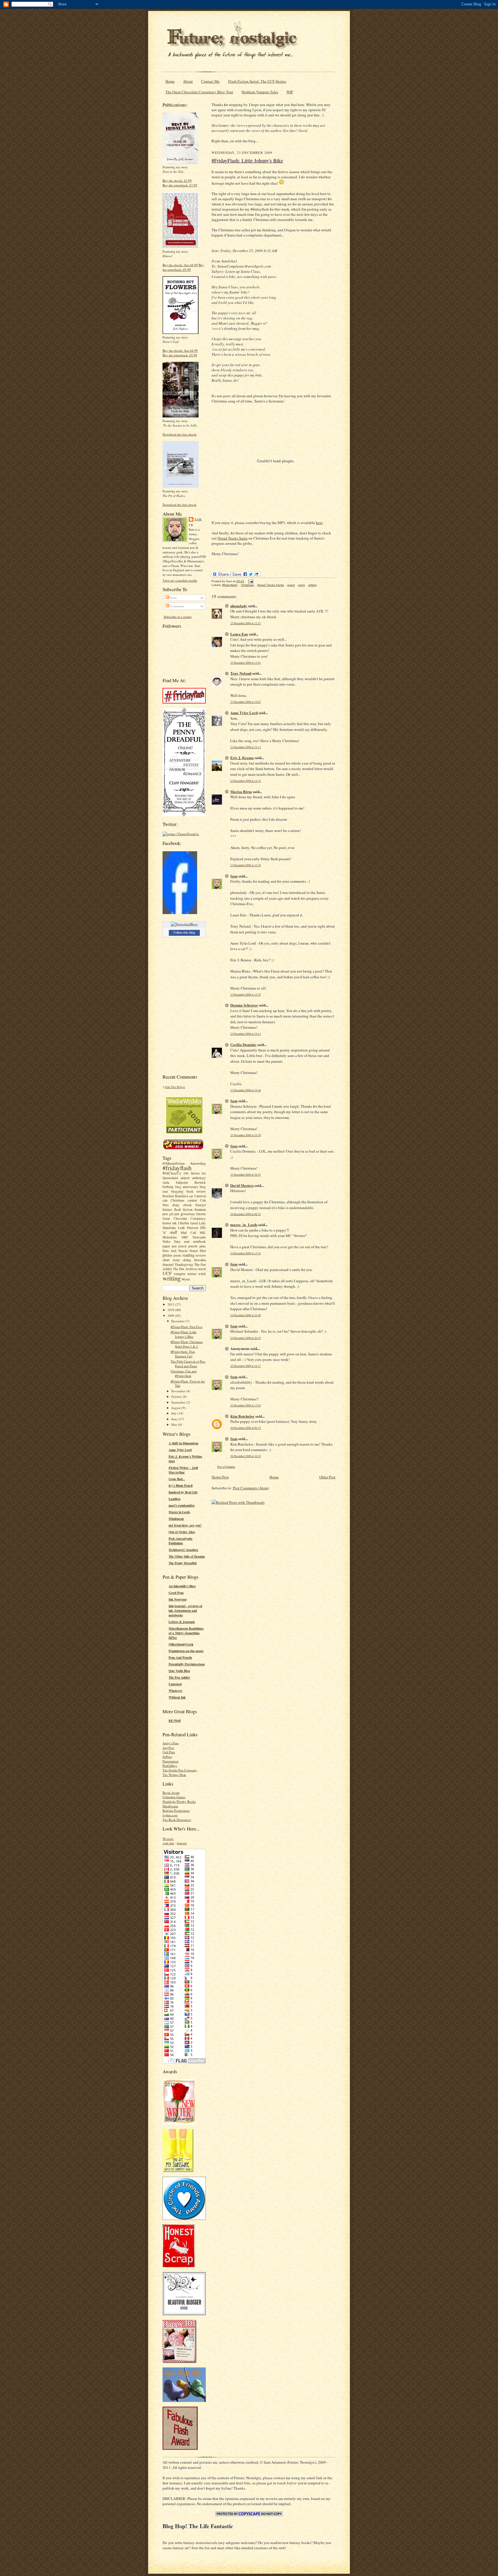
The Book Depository (177, 1820)
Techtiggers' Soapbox (183, 1550)
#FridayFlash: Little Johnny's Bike (184, 1334)
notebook (199, 1241)
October (177, 1396)
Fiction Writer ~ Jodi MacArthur (183, 1470)
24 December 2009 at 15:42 (246, 1253)
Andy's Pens (171, 1743)
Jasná (194, 1223)
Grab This (171, 1087)
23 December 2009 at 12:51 (246, 623)
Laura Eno (239, 634)
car (191, 1196)
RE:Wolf (175, 1721)
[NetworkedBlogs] (184, 924)
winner (192, 1274)
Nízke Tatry (172, 1241)
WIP (290, 92)
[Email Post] (250, 581)
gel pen (174, 1214)
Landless (175, 1499)
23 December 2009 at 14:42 (246, 781)
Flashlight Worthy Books (179, 1802)
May (175, 1424)
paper (166, 1246)
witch (202, 1274)
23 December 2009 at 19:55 (246, 1175)
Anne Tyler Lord (180, 1450)
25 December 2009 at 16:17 (246, 1366)
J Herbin (184, 1223)
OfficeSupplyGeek (181, 1644)
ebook (187, 1205)
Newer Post (220, 1477)
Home (170, 81)
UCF (167, 1273)
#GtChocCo (172, 1173)
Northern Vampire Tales (260, 92)
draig (176, 1205)
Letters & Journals (182, 1622)
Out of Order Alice (182, 1532)
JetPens (167, 1757)
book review (196, 1191)
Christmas (178, 1200)
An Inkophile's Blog (182, 1586)
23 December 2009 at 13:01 (246, 663)
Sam (198, 519)
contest (192, 1200)
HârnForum (170, 1806)
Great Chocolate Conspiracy (184, 1218)
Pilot (203, 1251)
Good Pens (176, 1593)
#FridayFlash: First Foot (186, 1327)
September (179, 1402)
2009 (171, 1316)
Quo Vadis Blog (179, 1671)
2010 (171, 1310)
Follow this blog (184, 933)
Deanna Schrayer (244, 1005)
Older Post (327, 1477)
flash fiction (183, 1209)
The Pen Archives (185, 1269)
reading (188, 1255)
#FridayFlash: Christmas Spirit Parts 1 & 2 (187, 1344)
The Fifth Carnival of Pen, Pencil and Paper (188, 1364)
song (302, 585)
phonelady (239, 606)
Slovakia (200, 1260)
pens (203, 1246)
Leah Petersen (188, 1228)
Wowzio (168, 1839)
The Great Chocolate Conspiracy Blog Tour (199, 92)
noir (187, 1241)
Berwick (200, 1182)
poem (177, 1255)
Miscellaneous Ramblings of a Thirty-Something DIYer (186, 1633)
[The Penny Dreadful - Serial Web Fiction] (184, 815)
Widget (181, 1087)
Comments (177, 606)
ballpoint (182, 1182)
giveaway (188, 1214)
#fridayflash (177, 1168)
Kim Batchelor (242, 1416)
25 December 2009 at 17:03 (246, 1405)
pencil (182, 1246)
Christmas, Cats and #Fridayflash (184, 1373)
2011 (171, 1304)
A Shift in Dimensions (183, 1443)
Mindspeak (176, 1519)
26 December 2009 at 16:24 (246, 1456)
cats (165, 1200)
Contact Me (210, 81)
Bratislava (182, 1196)
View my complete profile (180, 580)
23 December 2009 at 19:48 (246, 1090)
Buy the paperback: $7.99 (180, 185)
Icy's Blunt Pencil (181, 1486)
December (178, 1321)
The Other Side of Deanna (187, 1556)
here (319, 523)
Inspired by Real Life (183, 1492)
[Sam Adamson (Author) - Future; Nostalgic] (180, 913)
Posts (173, 598)
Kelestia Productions (176, 1810)
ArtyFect (168, 1748)
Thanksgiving (184, 1265)
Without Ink (177, 1697)
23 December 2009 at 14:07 (246, 702)
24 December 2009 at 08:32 (246, 1214)
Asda (166, 1182)
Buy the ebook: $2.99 (177, 180)
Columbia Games (174, 1797)
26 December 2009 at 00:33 (246, 1428)
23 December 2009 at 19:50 (246, 1135)
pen (174, 1246)
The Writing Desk (174, 1775)
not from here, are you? (185, 1525)
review (201, 1255)
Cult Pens (169, 1752)
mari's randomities (182, 1505)
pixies (167, 1255)
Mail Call (188, 1233)
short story (171, 1260)
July (174, 1413)
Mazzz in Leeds (179, 1512)
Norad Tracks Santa (233, 538)
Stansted (168, 1265)
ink (175, 1223)
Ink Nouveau (178, 1599)
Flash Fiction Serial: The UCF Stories (257, 81)
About (188, 81)
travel (202, 1269)
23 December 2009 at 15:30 (246, 865)
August (176, 1408)
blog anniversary (187, 1187)
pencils (193, 1246)
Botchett (168, 1196)
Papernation (170, 1761)
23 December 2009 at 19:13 (246, 1034)
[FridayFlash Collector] (184, 702)
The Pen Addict (179, 1677)
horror (167, 1223)
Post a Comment (226, 1467)
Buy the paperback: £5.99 (180, 355)
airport (185, 1178)
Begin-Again (171, 1793)
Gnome (201, 1214)
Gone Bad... (177, 1479)
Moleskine (170, 1237)
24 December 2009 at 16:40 (246, 1315)
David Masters (242, 1185)
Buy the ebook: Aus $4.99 (180, 265)
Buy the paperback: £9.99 (183, 267)
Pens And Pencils (175, 1251)
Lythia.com (170, 1815)
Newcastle (199, 1237)
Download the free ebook (180, 434)
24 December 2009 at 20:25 (246, 1338)
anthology (199, 1178)
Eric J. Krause (242, 758)
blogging (177, 1191)
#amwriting (198, 1163)
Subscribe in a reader (178, 617)
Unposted (175, 1684)
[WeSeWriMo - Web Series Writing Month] (184, 1132)
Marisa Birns (241, 791)
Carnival (200, 1196)
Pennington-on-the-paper (186, 1651)
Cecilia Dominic (243, 1044)
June (175, 1419)
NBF (185, 1237)
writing (172, 1278)
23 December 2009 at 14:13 (246, 747)
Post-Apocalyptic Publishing (181, 1541)
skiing (187, 1260)
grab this (168, 1843)
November (179, 1391)
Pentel (194, 1251)
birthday (168, 1187)
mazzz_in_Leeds (244, 1224)
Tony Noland (241, 673)
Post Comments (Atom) (251, 1488)
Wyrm (186, 1279)
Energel (201, 1205)
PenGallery (170, 1765)
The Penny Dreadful (183, 1563)
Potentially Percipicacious (187, 1664)
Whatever (176, 1691)
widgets (182, 1843)
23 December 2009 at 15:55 (246, 995)
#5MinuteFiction (174, 1163)
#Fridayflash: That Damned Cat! (183, 1354)
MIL (203, 1233)
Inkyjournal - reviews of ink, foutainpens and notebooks (185, 1611)
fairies (167, 1209)
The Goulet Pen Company (180, 1770)
